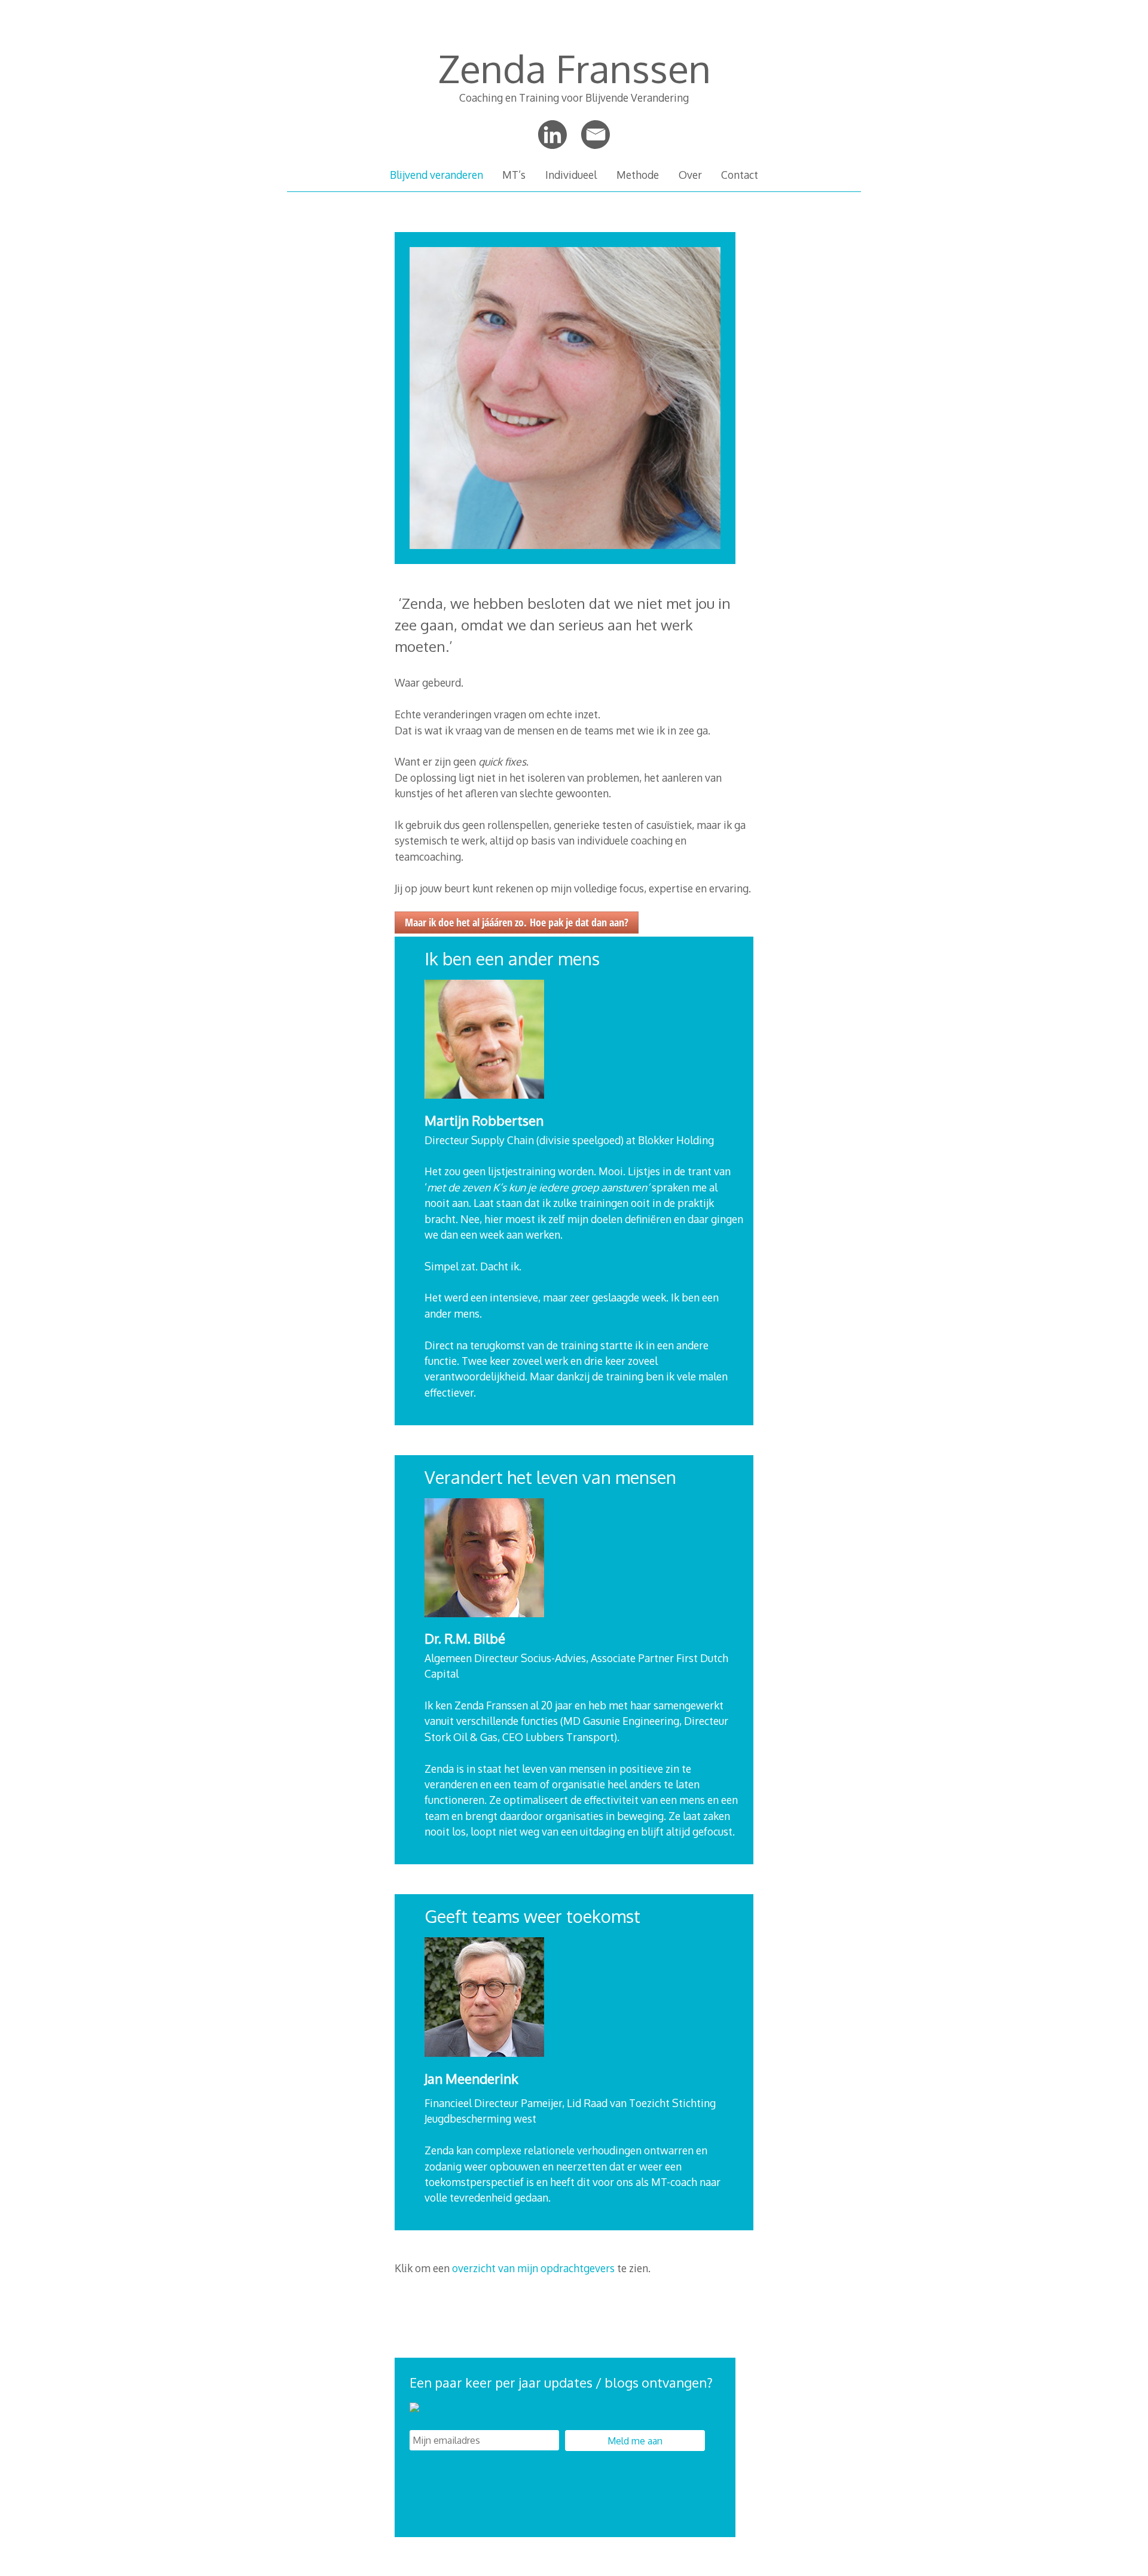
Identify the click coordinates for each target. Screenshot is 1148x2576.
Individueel (571, 175)
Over (690, 175)
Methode (638, 175)
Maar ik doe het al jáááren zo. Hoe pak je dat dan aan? (517, 922)
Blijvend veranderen (436, 175)
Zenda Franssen (574, 68)
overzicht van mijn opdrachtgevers (532, 2268)
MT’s (514, 175)
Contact (740, 175)
